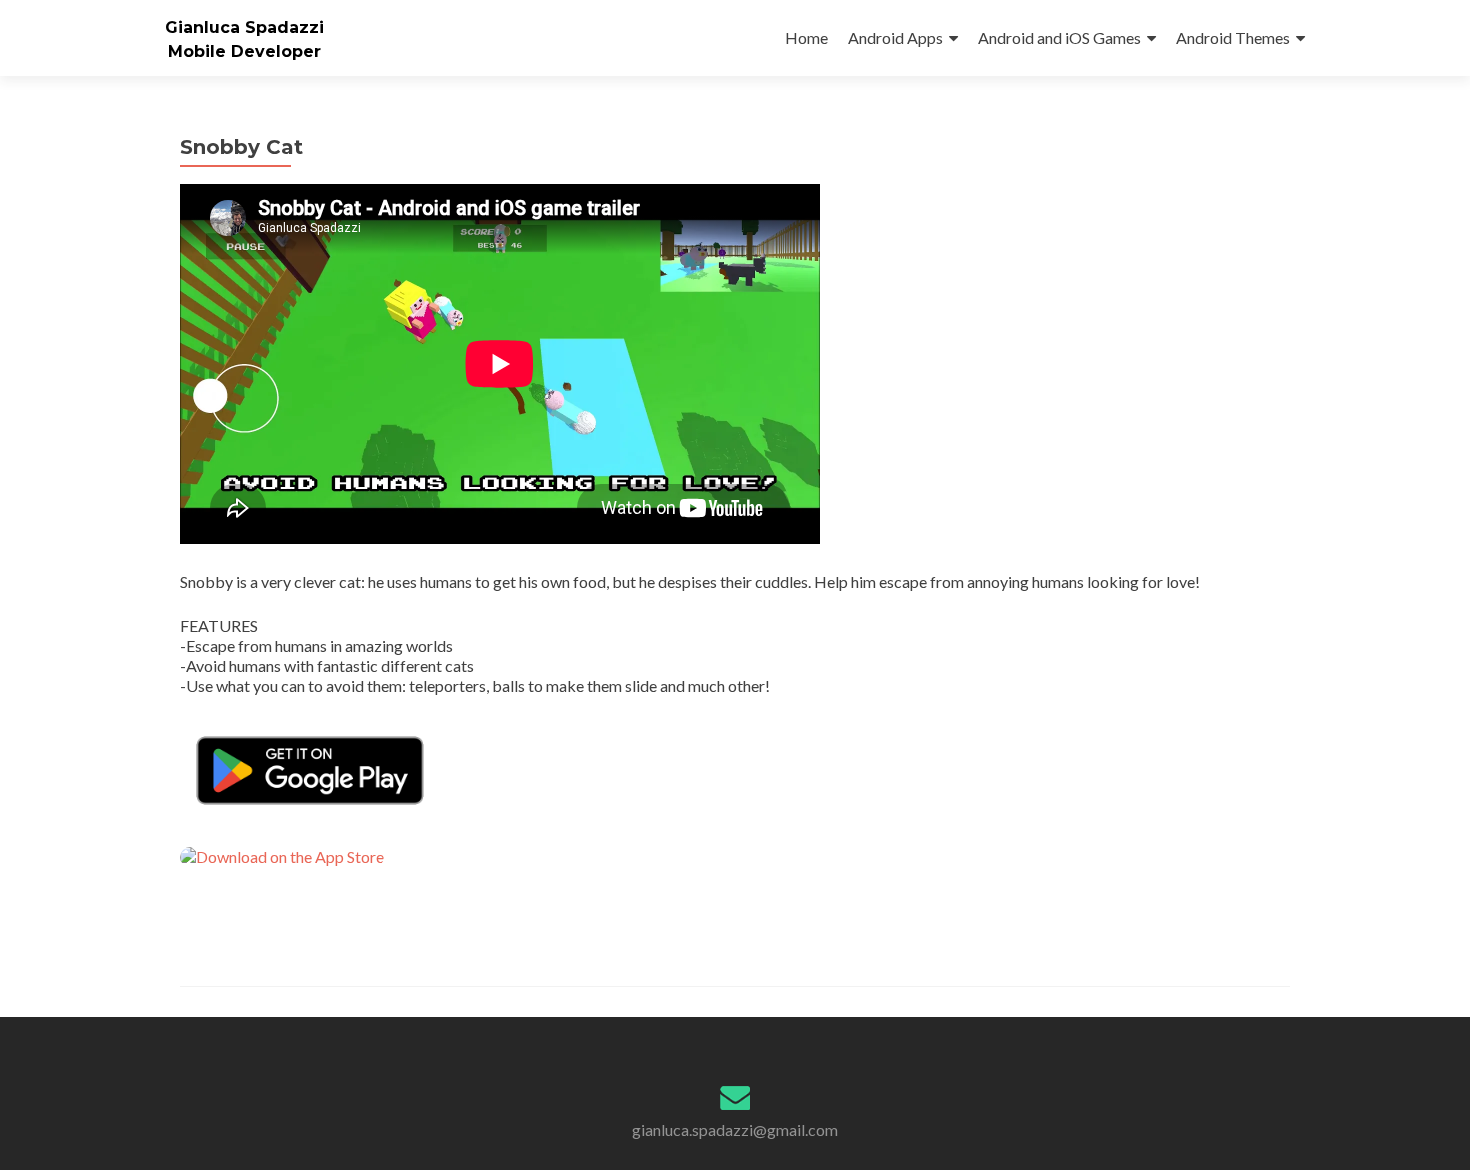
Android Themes (1233, 37)
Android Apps (895, 37)
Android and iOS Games (1059, 37)
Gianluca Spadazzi (244, 27)
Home (806, 37)
